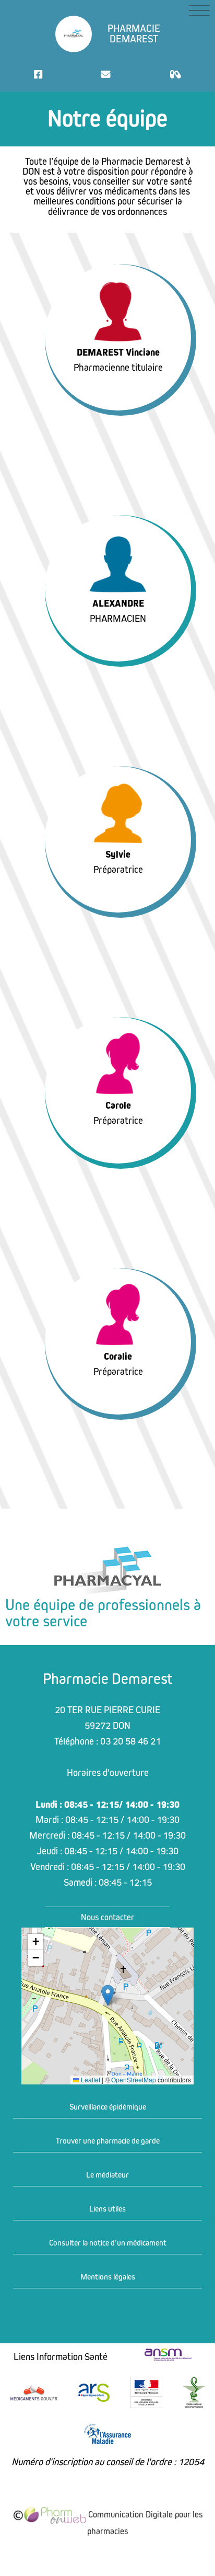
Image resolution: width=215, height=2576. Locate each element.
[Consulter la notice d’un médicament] (175, 75)
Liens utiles (107, 2209)
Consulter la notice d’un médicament (108, 2243)
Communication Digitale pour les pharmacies (144, 2523)
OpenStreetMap (134, 2080)
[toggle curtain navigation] (199, 10)
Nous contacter (107, 1917)
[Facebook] (38, 75)
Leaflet (90, 2080)
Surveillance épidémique (108, 2107)
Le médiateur (107, 2175)
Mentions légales (108, 2277)
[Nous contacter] (106, 75)
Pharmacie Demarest (134, 34)
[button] (108, 1995)
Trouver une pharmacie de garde (108, 2141)
